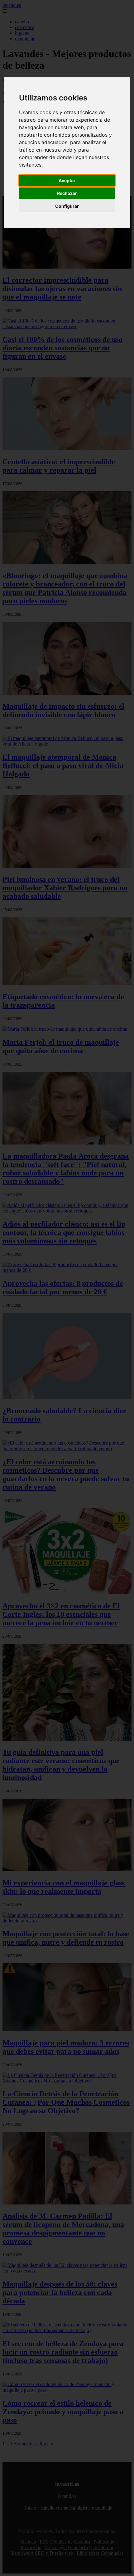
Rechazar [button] (67, 193)
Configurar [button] (67, 206)
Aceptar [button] (67, 180)
